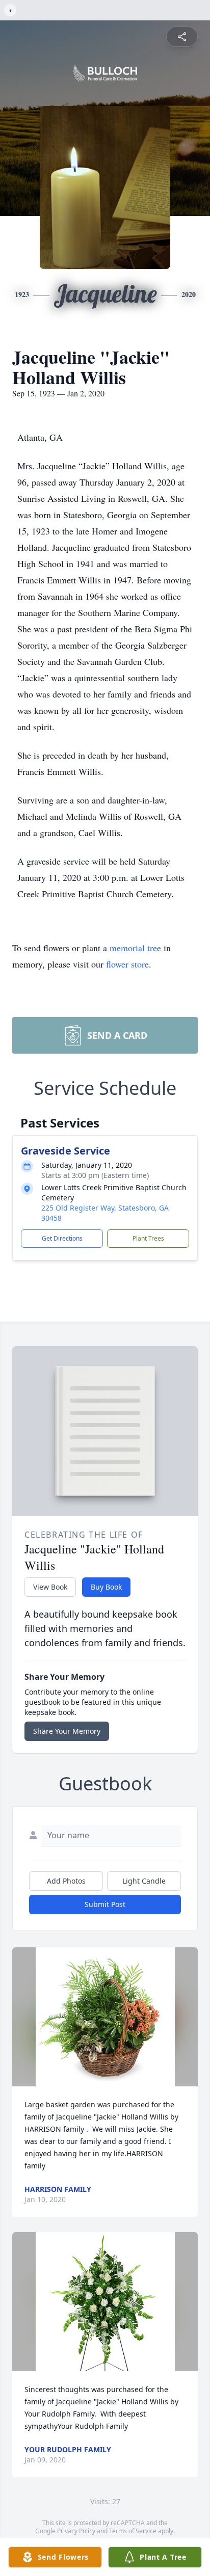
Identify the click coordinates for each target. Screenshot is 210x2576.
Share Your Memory (67, 1731)
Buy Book (106, 1587)
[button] (105, 2017)
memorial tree (135, 948)
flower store (127, 964)
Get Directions (62, 1238)
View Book (50, 1587)
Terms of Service (133, 2531)
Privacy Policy (76, 2531)
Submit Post (105, 1904)
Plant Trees (148, 1238)
